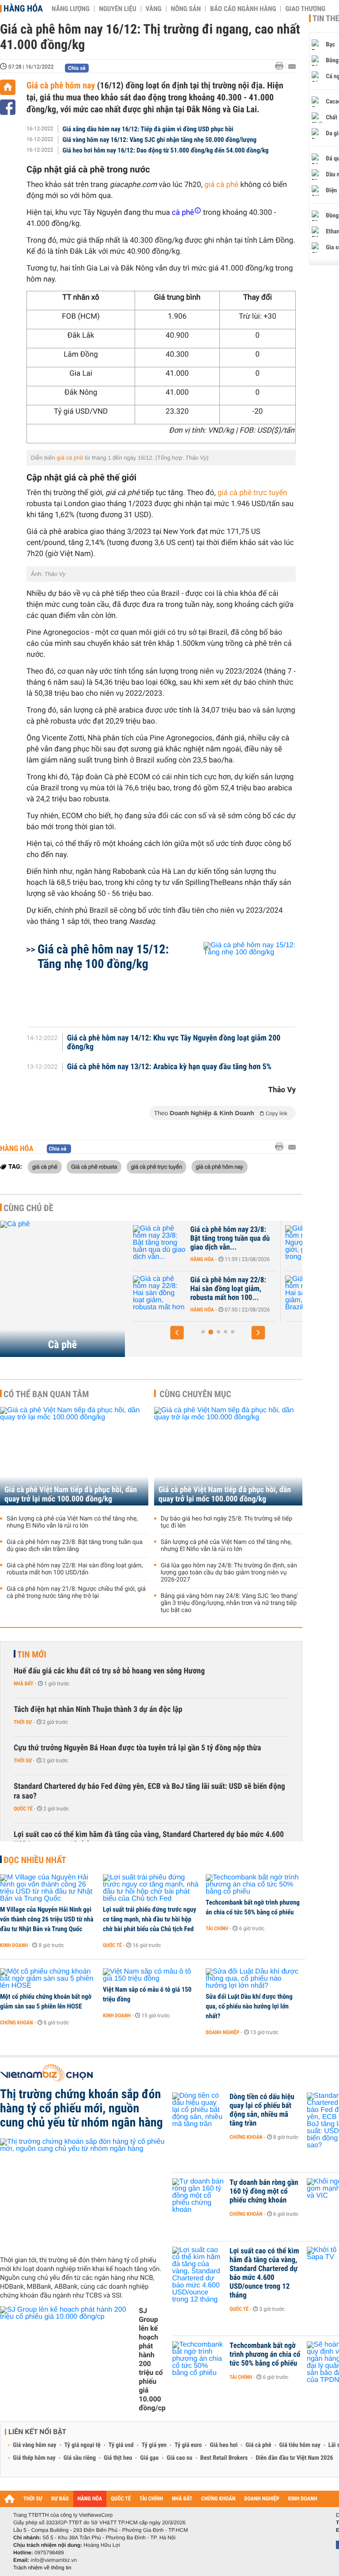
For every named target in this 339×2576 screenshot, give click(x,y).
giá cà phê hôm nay (220, 1166)
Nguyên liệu (118, 9)
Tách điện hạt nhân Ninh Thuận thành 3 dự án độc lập (98, 1709)
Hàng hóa (23, 8)
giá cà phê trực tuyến (252, 493)
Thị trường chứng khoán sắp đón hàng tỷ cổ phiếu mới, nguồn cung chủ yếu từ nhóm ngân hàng (81, 2108)
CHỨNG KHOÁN (218, 2499)
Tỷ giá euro (188, 2445)
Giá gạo (149, 2458)
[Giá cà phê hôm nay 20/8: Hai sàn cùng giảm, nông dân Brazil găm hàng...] (171, 1293)
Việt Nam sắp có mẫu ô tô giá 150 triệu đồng (147, 1994)
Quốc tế (23, 1809)
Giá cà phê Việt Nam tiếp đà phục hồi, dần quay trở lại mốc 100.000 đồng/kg (71, 1494)
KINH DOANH (303, 2499)
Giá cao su (180, 2458)
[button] (177, 1333)
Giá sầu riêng (80, 2458)
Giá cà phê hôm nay (62, 85)
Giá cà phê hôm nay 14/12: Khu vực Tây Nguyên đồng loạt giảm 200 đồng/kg (174, 1043)
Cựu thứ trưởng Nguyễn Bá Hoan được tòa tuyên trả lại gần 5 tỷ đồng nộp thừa (137, 1748)
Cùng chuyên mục (196, 1394)
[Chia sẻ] (8, 107)
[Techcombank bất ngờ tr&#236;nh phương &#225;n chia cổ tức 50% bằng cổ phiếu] (254, 1885)
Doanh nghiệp (222, 2032)
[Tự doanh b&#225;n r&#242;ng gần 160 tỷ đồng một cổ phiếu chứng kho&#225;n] (199, 2196)
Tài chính (217, 1928)
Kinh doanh (14, 1945)
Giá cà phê (258, 2445)
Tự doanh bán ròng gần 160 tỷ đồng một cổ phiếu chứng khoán (264, 2191)
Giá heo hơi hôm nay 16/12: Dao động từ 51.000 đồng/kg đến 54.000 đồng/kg (166, 150)
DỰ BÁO (60, 2499)
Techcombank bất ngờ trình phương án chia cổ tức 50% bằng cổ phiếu (253, 1907)
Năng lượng (71, 9)
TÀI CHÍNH (151, 2499)
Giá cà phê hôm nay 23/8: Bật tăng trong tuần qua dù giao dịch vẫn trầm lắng (75, 1546)
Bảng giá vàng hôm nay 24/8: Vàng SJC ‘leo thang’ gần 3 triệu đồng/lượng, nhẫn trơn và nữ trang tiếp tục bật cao (229, 1603)
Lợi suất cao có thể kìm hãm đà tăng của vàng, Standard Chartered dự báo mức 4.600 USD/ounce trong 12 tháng (149, 1839)
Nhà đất (24, 1684)
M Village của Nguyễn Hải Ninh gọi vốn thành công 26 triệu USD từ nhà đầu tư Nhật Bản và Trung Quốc (47, 1919)
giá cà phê (222, 185)
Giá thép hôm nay (34, 2458)
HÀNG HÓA (90, 2499)
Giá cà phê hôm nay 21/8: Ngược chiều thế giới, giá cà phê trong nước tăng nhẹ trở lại (76, 1593)
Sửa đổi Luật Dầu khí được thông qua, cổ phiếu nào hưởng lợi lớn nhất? (249, 2006)
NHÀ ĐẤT (182, 2499)
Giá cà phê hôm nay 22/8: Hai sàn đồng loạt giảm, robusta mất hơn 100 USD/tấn (75, 1569)
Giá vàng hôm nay (35, 2445)
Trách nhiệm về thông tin (42, 2568)
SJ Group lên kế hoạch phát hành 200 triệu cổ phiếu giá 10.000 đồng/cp (152, 2359)
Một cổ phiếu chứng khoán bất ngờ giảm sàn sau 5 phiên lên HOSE (46, 2001)
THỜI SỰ (33, 2499)
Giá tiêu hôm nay (300, 2445)
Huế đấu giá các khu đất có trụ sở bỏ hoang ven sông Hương (109, 1671)
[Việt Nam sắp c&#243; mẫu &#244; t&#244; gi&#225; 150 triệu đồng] (151, 1975)
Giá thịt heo (118, 2458)
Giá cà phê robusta (94, 1166)
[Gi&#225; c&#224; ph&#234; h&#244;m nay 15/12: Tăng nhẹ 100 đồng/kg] (239, 980)
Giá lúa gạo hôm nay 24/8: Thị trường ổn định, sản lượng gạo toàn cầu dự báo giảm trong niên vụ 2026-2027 (229, 1573)
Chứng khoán (17, 2023)
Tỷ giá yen (154, 2445)
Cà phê (63, 1345)
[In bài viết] (282, 66)
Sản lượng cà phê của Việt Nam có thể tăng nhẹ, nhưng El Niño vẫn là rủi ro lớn (72, 1522)
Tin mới (32, 1654)
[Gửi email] (292, 67)
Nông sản (186, 9)
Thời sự (23, 1722)
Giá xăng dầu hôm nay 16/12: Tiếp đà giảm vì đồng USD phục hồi (148, 129)
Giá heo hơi (224, 2445)
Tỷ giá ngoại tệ (83, 2445)
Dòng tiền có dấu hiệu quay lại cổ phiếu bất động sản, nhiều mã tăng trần (262, 2110)
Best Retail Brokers (224, 2458)
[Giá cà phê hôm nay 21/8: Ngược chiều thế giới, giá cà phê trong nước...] (171, 1243)
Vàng (154, 9)
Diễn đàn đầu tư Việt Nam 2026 (294, 2458)
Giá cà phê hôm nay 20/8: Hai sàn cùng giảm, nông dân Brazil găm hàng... (240, 1289)
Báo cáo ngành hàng (243, 9)
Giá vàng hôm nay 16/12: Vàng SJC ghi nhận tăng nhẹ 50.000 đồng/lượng (160, 140)
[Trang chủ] (8, 87)
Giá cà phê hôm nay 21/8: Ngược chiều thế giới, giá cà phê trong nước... (244, 1238)
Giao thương (305, 9)
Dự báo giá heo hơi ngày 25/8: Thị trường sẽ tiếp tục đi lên (226, 1522)
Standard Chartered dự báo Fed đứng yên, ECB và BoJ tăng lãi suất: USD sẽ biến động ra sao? (149, 1791)
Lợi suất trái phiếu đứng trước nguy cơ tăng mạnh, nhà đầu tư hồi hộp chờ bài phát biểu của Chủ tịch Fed (149, 1919)
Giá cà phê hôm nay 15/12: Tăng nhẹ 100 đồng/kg (103, 956)
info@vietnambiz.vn (54, 2560)
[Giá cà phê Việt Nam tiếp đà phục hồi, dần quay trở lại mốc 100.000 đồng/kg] (74, 1456)
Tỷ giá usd (121, 2445)
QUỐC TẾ (121, 2499)
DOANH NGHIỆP (262, 2499)
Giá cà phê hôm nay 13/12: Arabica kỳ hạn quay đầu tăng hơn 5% (169, 1067)
